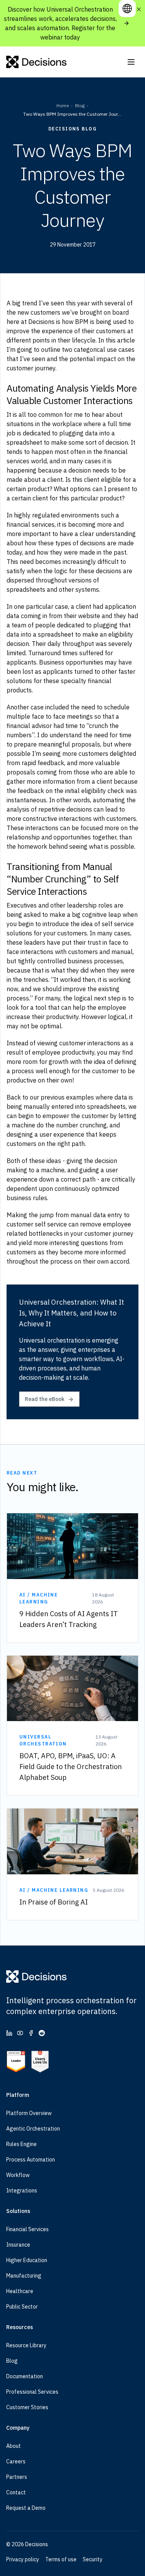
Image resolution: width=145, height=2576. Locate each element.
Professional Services (32, 2392)
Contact (16, 2492)
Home (63, 105)
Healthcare (20, 2291)
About (14, 2446)
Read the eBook (45, 1399)
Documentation (25, 2376)
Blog (80, 105)
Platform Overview (29, 2113)
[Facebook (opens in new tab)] (31, 2033)
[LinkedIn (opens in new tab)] (9, 2033)
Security (93, 2559)
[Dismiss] (139, 9)
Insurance (18, 2245)
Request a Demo (26, 2508)
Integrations (22, 2191)
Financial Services (27, 2229)
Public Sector (22, 2307)
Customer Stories (27, 2407)
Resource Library (26, 2345)
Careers (16, 2461)
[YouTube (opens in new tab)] (20, 2033)
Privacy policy (23, 2559)
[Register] (126, 23)
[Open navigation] (131, 62)
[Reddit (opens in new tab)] (42, 2033)
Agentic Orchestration (33, 2129)
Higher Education (27, 2260)
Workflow (18, 2175)
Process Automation (31, 2160)
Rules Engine (21, 2144)
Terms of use (61, 2559)
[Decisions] (37, 62)
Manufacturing (24, 2276)
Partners (17, 2477)
